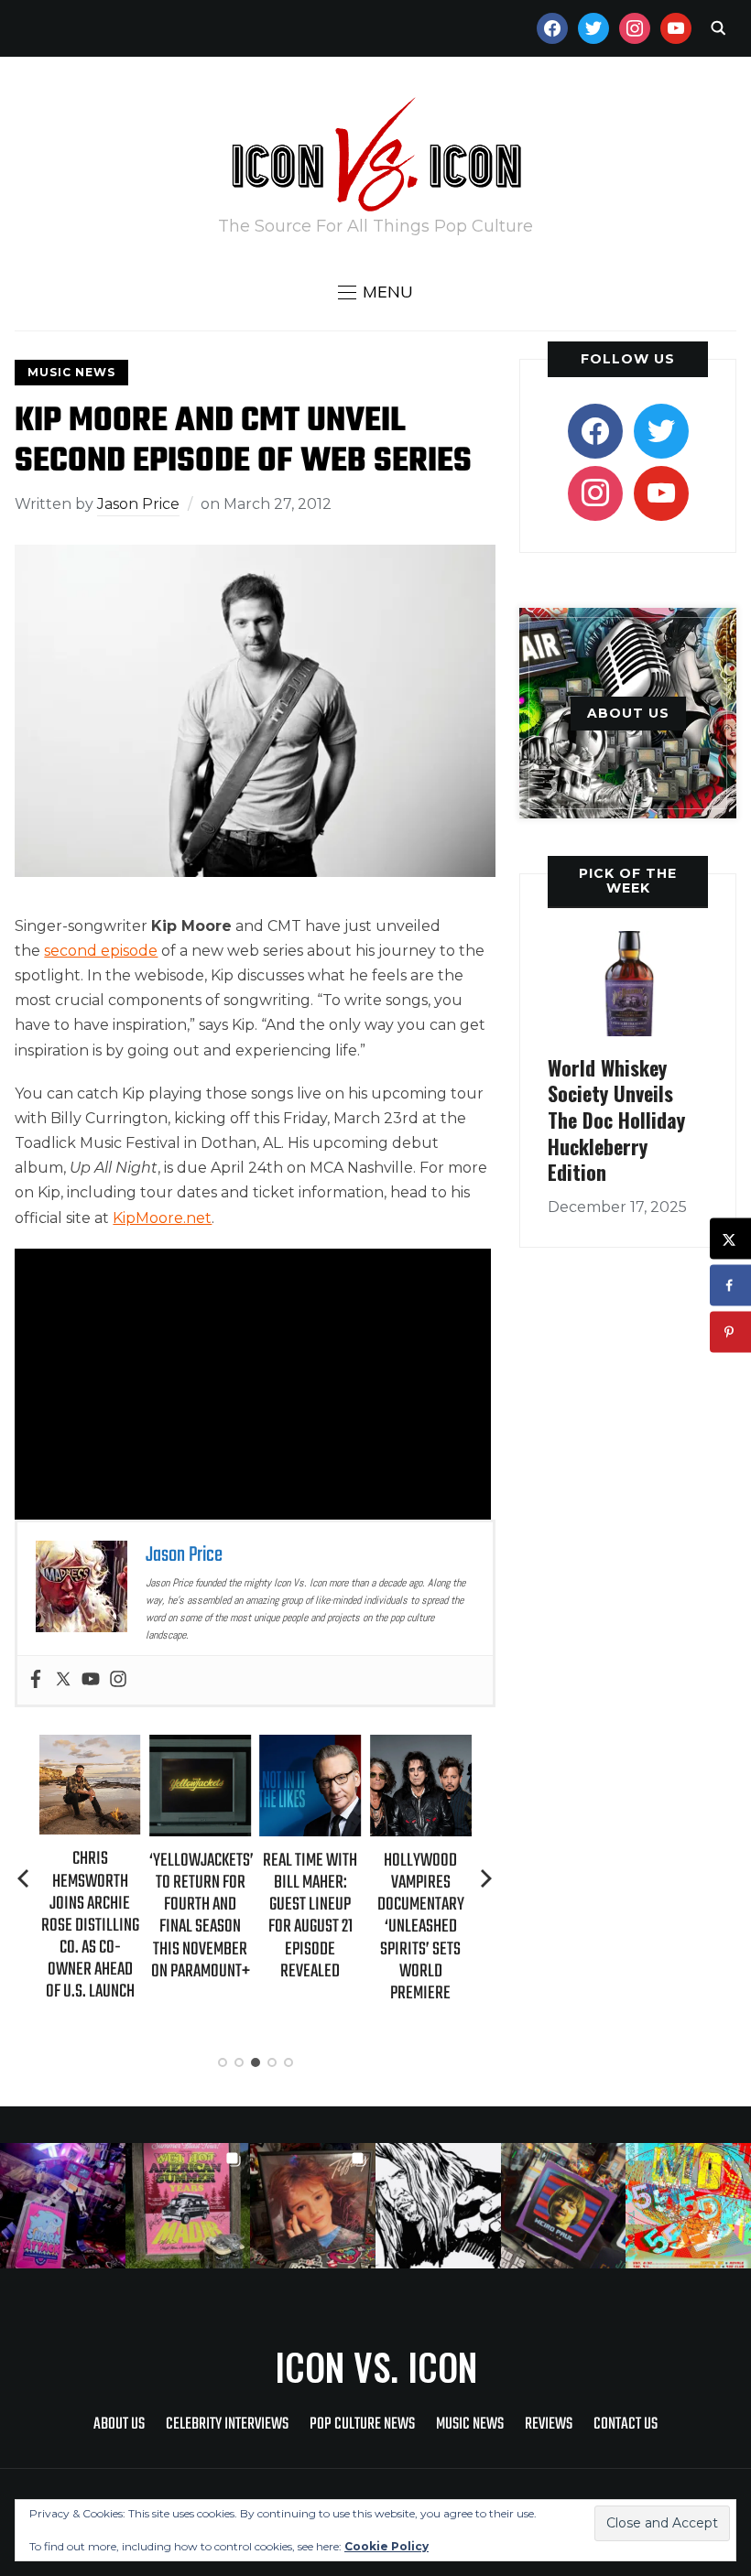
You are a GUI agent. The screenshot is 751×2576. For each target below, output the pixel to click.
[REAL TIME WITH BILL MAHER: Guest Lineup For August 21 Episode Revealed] (310, 1747)
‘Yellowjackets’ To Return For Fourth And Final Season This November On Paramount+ (201, 1916)
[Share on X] (730, 1239)
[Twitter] (63, 1680)
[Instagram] (118, 1680)
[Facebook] (36, 1680)
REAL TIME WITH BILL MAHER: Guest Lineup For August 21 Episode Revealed (310, 1916)
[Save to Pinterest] (730, 1332)
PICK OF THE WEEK (628, 880)
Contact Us (626, 2424)
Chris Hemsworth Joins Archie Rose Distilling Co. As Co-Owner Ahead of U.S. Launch (90, 1925)
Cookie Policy (386, 2546)
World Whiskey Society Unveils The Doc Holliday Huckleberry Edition (616, 1120)
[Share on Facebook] (730, 1286)
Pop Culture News (362, 2424)
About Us (119, 2424)
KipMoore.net (162, 1218)
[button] (375, 292)
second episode (101, 951)
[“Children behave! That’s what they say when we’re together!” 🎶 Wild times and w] (313, 2206)
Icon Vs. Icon (376, 2366)
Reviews (549, 2424)
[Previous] (25, 1878)
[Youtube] (91, 1680)
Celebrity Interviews (227, 2424)
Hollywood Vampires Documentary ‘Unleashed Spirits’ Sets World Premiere (421, 1927)
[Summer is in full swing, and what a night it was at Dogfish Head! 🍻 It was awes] (188, 2206)
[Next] (486, 1878)
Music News (71, 372)
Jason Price (138, 504)
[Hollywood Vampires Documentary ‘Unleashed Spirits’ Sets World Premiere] (421, 1747)
